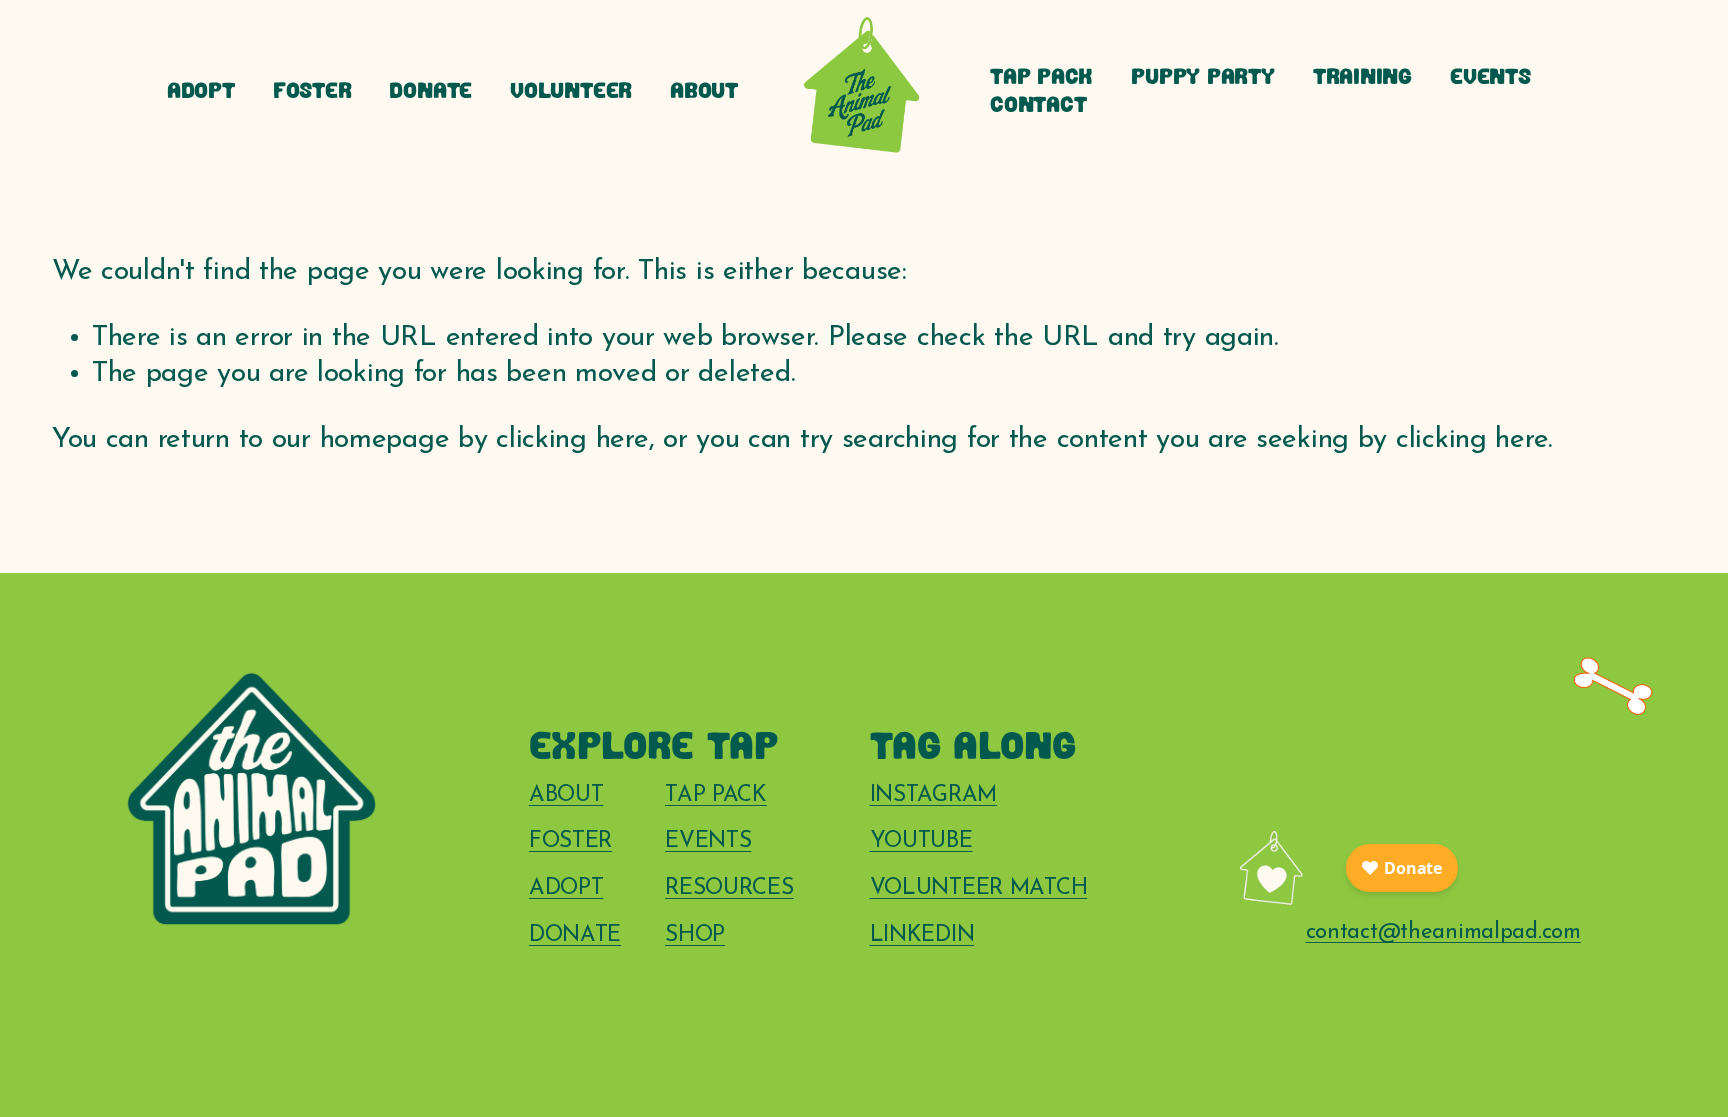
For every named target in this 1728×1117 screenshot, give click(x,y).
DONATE (575, 935)
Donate (430, 92)
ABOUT (566, 795)
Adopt (201, 92)
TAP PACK (716, 795)
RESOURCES (729, 888)
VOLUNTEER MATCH (979, 888)
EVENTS (708, 841)
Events (1490, 78)
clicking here (572, 440)
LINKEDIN (922, 935)
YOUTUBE (921, 841)
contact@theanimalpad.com (1443, 932)
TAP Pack (1041, 78)
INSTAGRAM (933, 795)
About (704, 92)
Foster (312, 92)
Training (1362, 78)
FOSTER (570, 841)
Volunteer (571, 92)
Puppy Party (1203, 78)
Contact (1038, 106)
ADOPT (566, 888)
